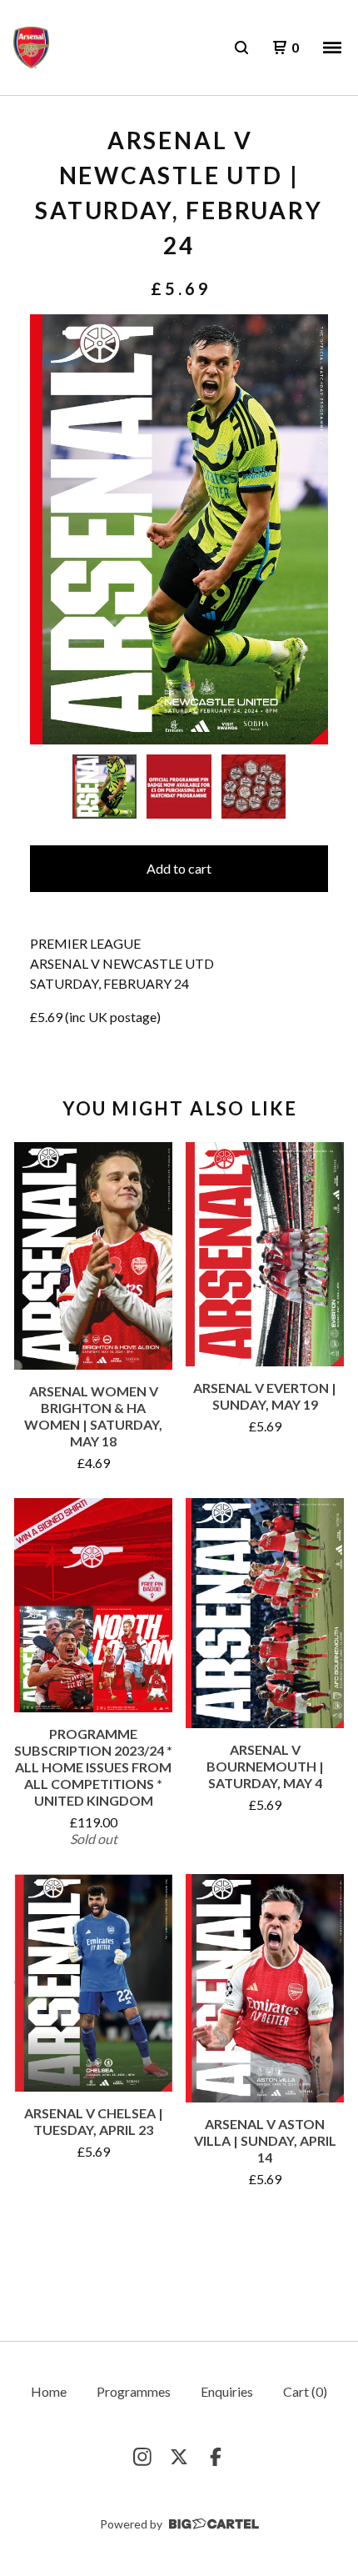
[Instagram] (142, 2457)
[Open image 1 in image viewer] (179, 529)
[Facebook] (216, 2457)
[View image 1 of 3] (105, 787)
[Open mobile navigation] (332, 48)
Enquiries (227, 2391)
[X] (179, 2457)
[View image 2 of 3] (179, 787)
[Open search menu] (241, 48)
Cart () (305, 2391)
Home (49, 2391)
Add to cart (179, 868)
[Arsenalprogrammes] (31, 48)
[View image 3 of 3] (254, 787)
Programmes (134, 2391)
